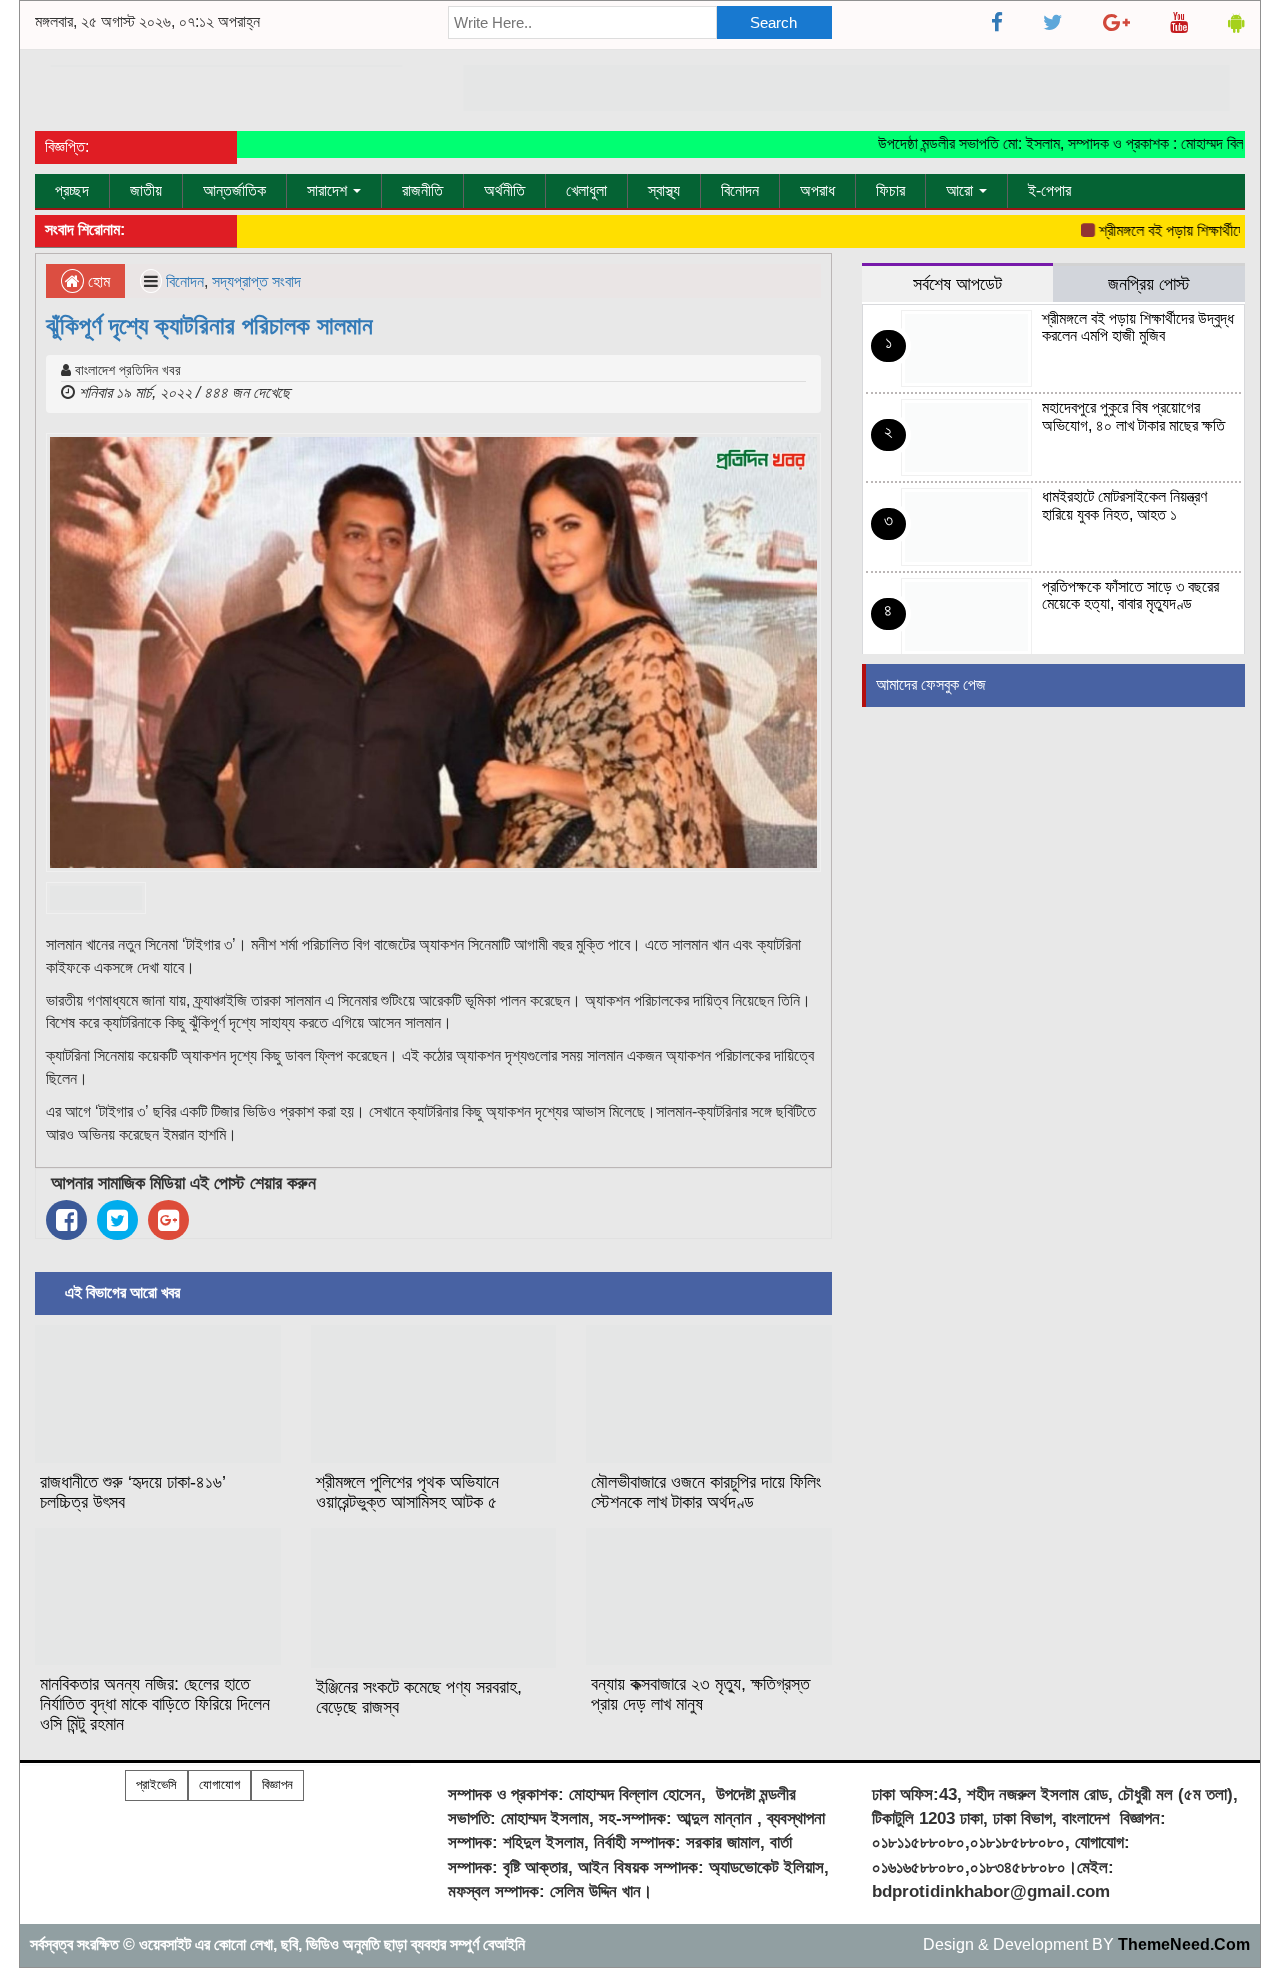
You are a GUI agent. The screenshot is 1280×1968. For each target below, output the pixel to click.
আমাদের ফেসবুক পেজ (931, 684)
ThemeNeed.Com (1184, 1944)
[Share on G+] (168, 1220)
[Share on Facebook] (66, 1220)
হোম (97, 281)
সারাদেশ (329, 190)
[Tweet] (117, 1220)
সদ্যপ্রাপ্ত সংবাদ (256, 281)
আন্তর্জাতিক (234, 190)
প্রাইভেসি (156, 1784)
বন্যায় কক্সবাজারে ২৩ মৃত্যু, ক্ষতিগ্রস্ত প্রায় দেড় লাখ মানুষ (700, 1694)
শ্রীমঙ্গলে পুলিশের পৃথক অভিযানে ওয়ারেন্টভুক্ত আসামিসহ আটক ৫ (407, 1492)
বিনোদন (740, 190)
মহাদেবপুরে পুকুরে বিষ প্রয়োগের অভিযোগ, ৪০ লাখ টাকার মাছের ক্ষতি (1133, 416)
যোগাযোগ (219, 1784)
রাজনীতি (422, 190)
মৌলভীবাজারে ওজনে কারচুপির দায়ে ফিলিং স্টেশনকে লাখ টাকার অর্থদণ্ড (706, 1492)
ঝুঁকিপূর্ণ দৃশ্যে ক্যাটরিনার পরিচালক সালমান (209, 325)
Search (773, 22)
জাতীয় (146, 190)
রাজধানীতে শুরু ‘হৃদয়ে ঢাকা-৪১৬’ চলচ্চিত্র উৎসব (133, 1492)
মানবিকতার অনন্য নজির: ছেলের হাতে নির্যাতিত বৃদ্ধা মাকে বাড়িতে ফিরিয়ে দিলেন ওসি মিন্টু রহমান (155, 1704)
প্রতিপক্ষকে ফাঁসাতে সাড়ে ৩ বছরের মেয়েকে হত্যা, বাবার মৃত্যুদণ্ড (1130, 595)
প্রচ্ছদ (72, 190)
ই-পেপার (1049, 190)
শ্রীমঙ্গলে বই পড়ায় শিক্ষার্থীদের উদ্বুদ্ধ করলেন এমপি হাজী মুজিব (1138, 327)
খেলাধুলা (586, 190)
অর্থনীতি (504, 190)
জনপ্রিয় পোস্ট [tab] (1149, 283)
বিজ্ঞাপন (277, 1784)
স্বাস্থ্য (664, 190)
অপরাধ (817, 190)
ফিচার (890, 190)
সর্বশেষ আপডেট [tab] (957, 283)
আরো (961, 190)
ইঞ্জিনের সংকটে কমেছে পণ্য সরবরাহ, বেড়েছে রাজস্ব (419, 1697)
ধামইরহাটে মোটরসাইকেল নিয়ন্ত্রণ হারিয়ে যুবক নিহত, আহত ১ (1124, 505)
